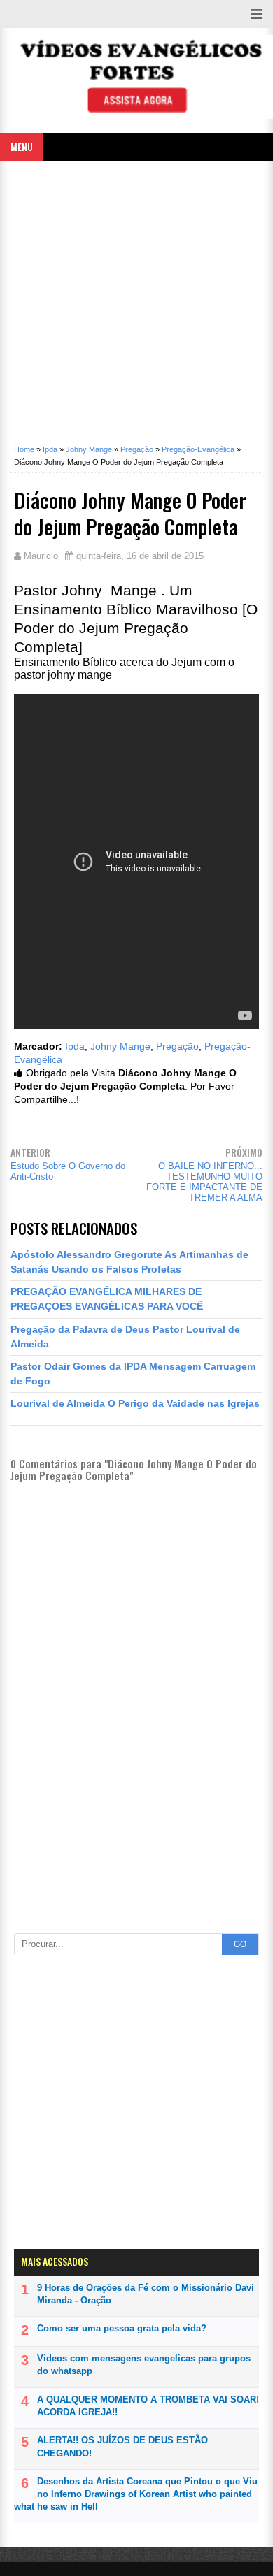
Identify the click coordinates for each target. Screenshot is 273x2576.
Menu (22, 146)
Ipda (75, 1047)
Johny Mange (120, 1047)
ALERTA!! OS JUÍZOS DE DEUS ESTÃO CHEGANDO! (122, 2446)
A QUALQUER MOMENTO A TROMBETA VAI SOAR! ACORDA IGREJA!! (148, 2406)
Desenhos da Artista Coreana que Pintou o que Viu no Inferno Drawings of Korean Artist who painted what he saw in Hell (136, 2494)
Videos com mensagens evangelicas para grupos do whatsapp (144, 2365)
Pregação (177, 1047)
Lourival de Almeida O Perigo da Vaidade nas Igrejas (135, 1403)
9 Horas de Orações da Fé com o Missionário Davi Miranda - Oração (146, 2294)
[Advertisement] (136, 307)
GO (240, 1944)
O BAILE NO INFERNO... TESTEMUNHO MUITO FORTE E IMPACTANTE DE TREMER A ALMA (204, 1182)
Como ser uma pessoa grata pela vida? (122, 2328)
